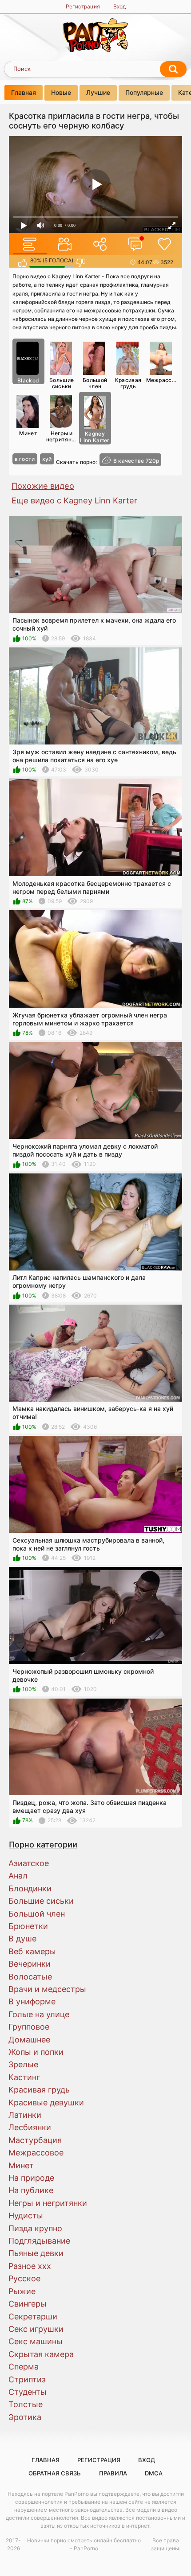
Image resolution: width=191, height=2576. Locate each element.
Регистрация (83, 6)
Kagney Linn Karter (95, 437)
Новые (61, 92)
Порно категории (43, 1844)
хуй (47, 459)
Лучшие (98, 92)
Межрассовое (162, 380)
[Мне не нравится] (81, 263)
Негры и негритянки (62, 436)
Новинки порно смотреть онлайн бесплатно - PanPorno (84, 2544)
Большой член (95, 383)
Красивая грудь (128, 383)
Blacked (28, 380)
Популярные (144, 92)
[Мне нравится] (22, 263)
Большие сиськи (62, 383)
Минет (28, 433)
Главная (24, 92)
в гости (25, 459)
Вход (119, 6)
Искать (173, 69)
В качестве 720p (136, 461)
